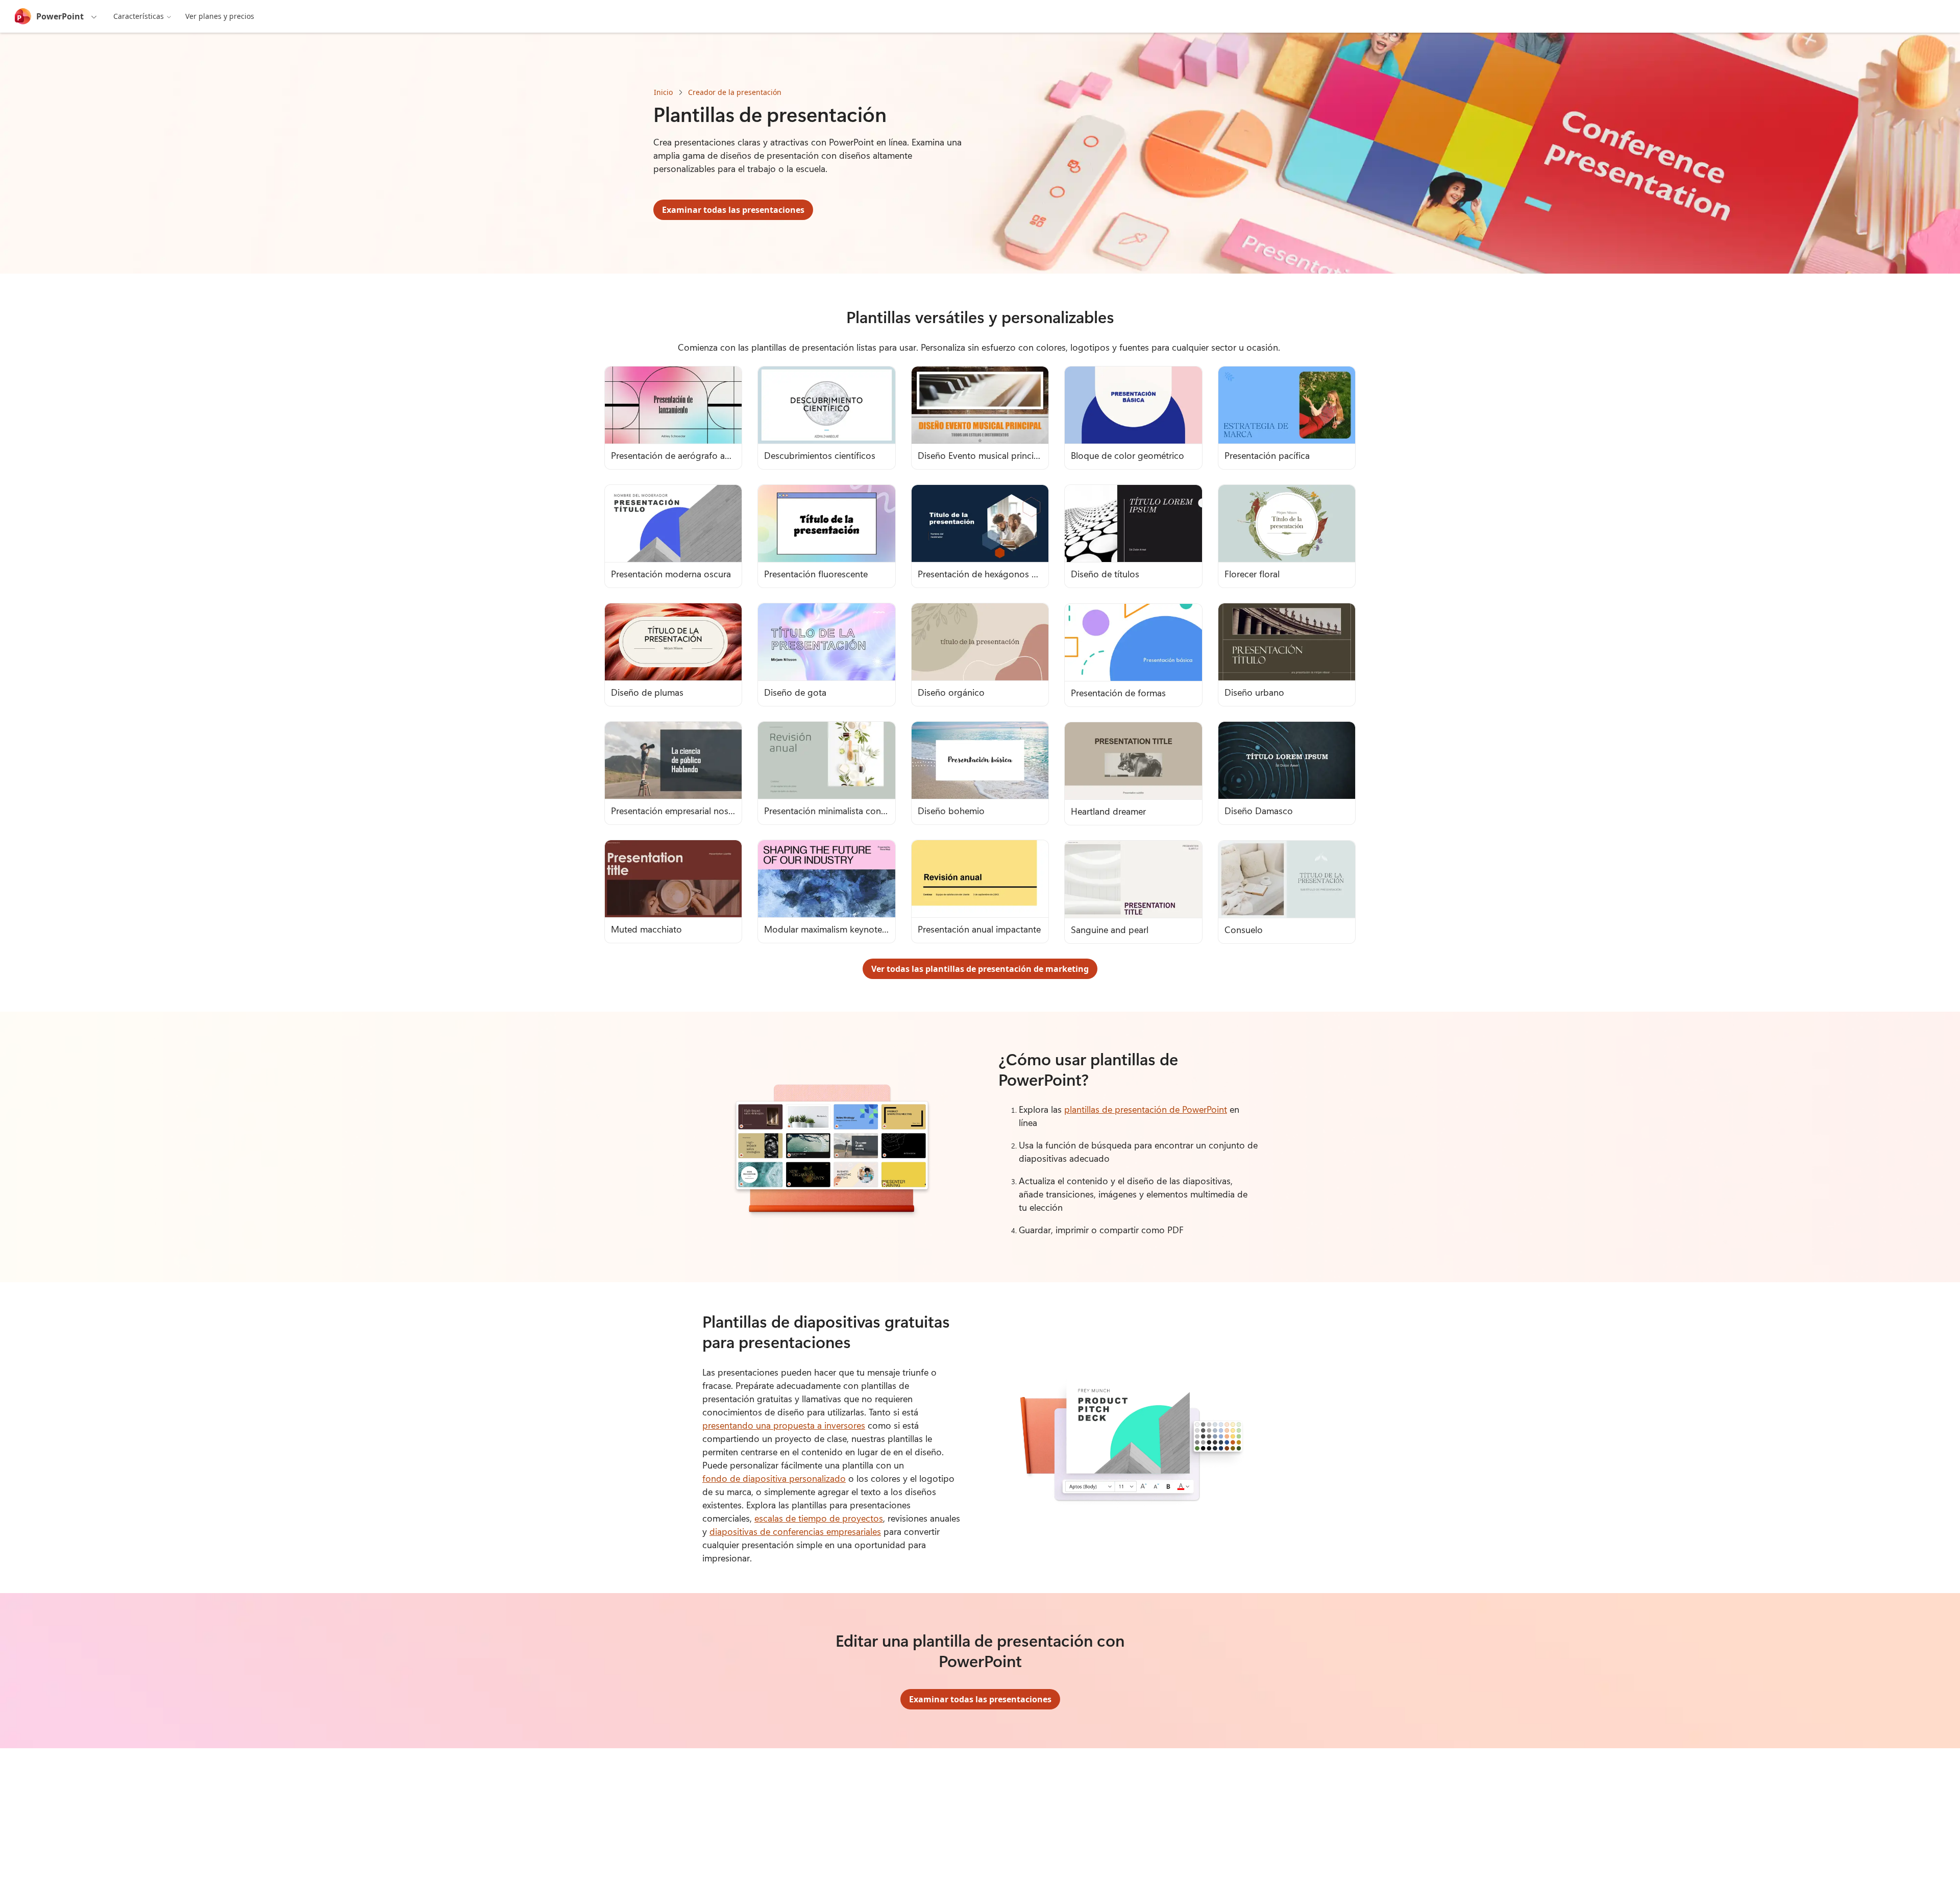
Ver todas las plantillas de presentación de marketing (980, 969)
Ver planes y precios (220, 16)
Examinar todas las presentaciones (733, 210)
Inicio (663, 92)
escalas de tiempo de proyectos (819, 1518)
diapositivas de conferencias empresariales (795, 1531)
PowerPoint (60, 16)
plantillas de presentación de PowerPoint (1146, 1109)
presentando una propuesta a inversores (784, 1425)
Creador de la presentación (735, 92)
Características (139, 16)
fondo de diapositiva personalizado (774, 1478)
